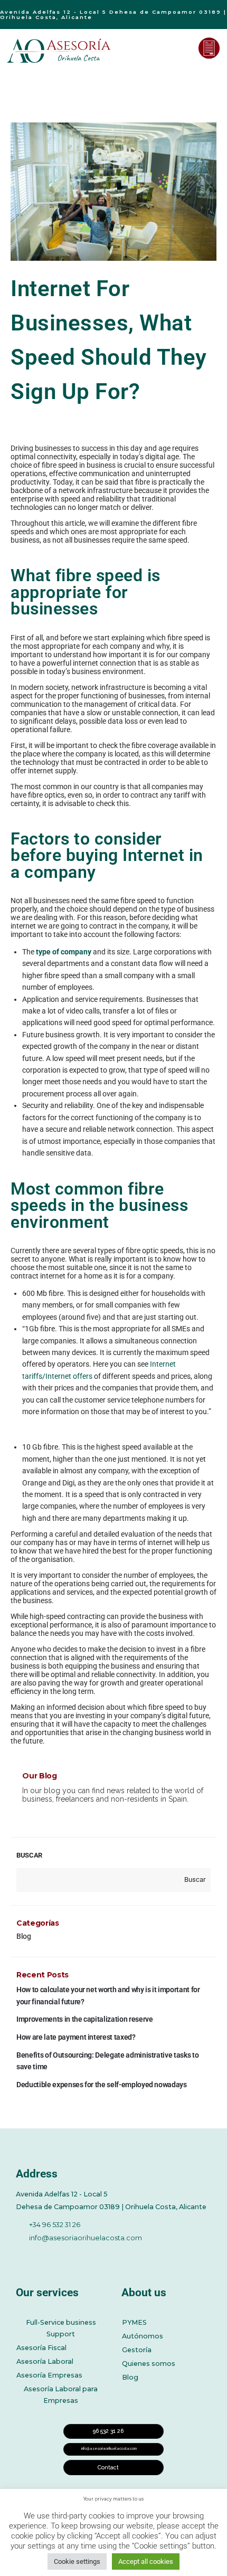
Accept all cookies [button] (146, 2561)
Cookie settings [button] (77, 2561)
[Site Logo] (60, 51)
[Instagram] (109, 2255)
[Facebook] (22, 2255)
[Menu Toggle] (183, 48)
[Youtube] (80, 2255)
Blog (24, 1936)
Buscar (29, 1855)
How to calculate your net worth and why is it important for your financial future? (108, 1995)
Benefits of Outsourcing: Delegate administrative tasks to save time (107, 2061)
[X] (51, 2255)
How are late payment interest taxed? (76, 2037)
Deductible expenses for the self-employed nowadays (102, 2085)
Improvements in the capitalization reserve (84, 2019)
